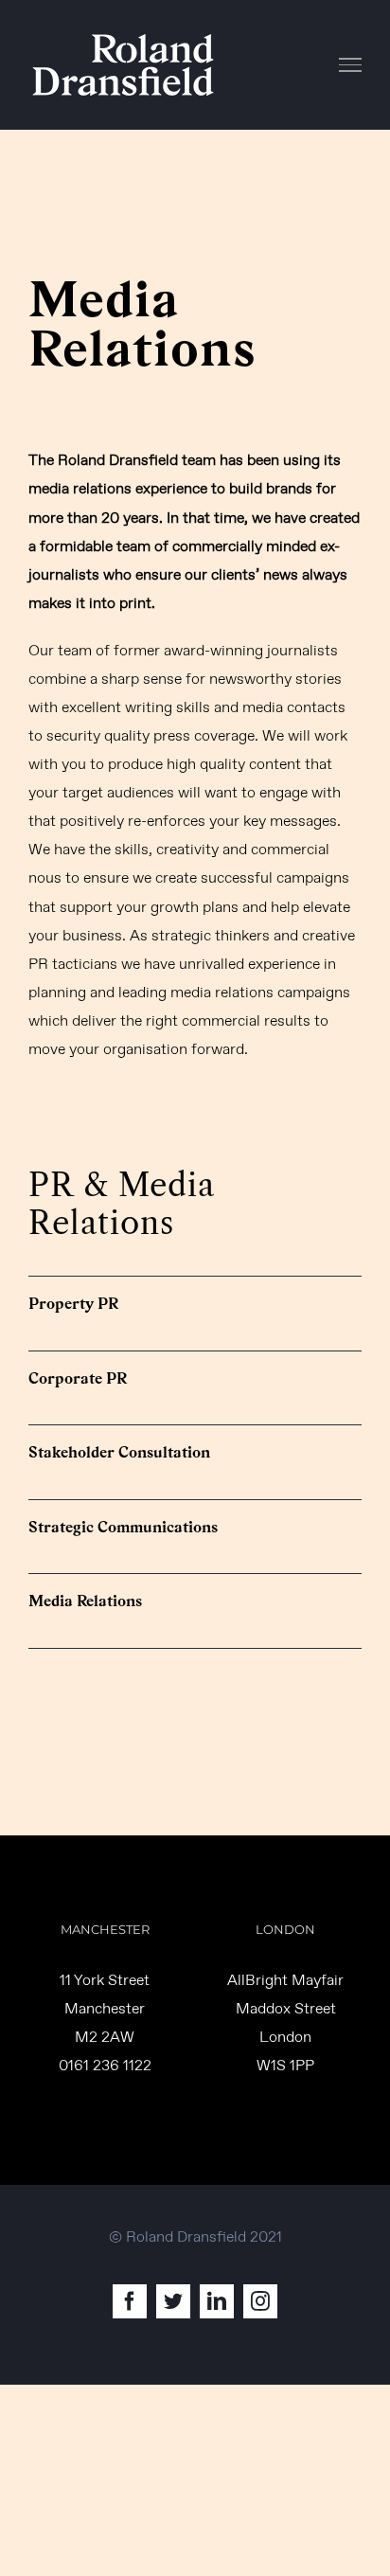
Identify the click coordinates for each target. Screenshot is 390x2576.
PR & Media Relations (122, 1204)
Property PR (73, 1304)
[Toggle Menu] (351, 64)
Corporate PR (78, 1378)
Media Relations (85, 1601)
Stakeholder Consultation (119, 1452)
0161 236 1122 (105, 2065)
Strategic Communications (123, 1527)
